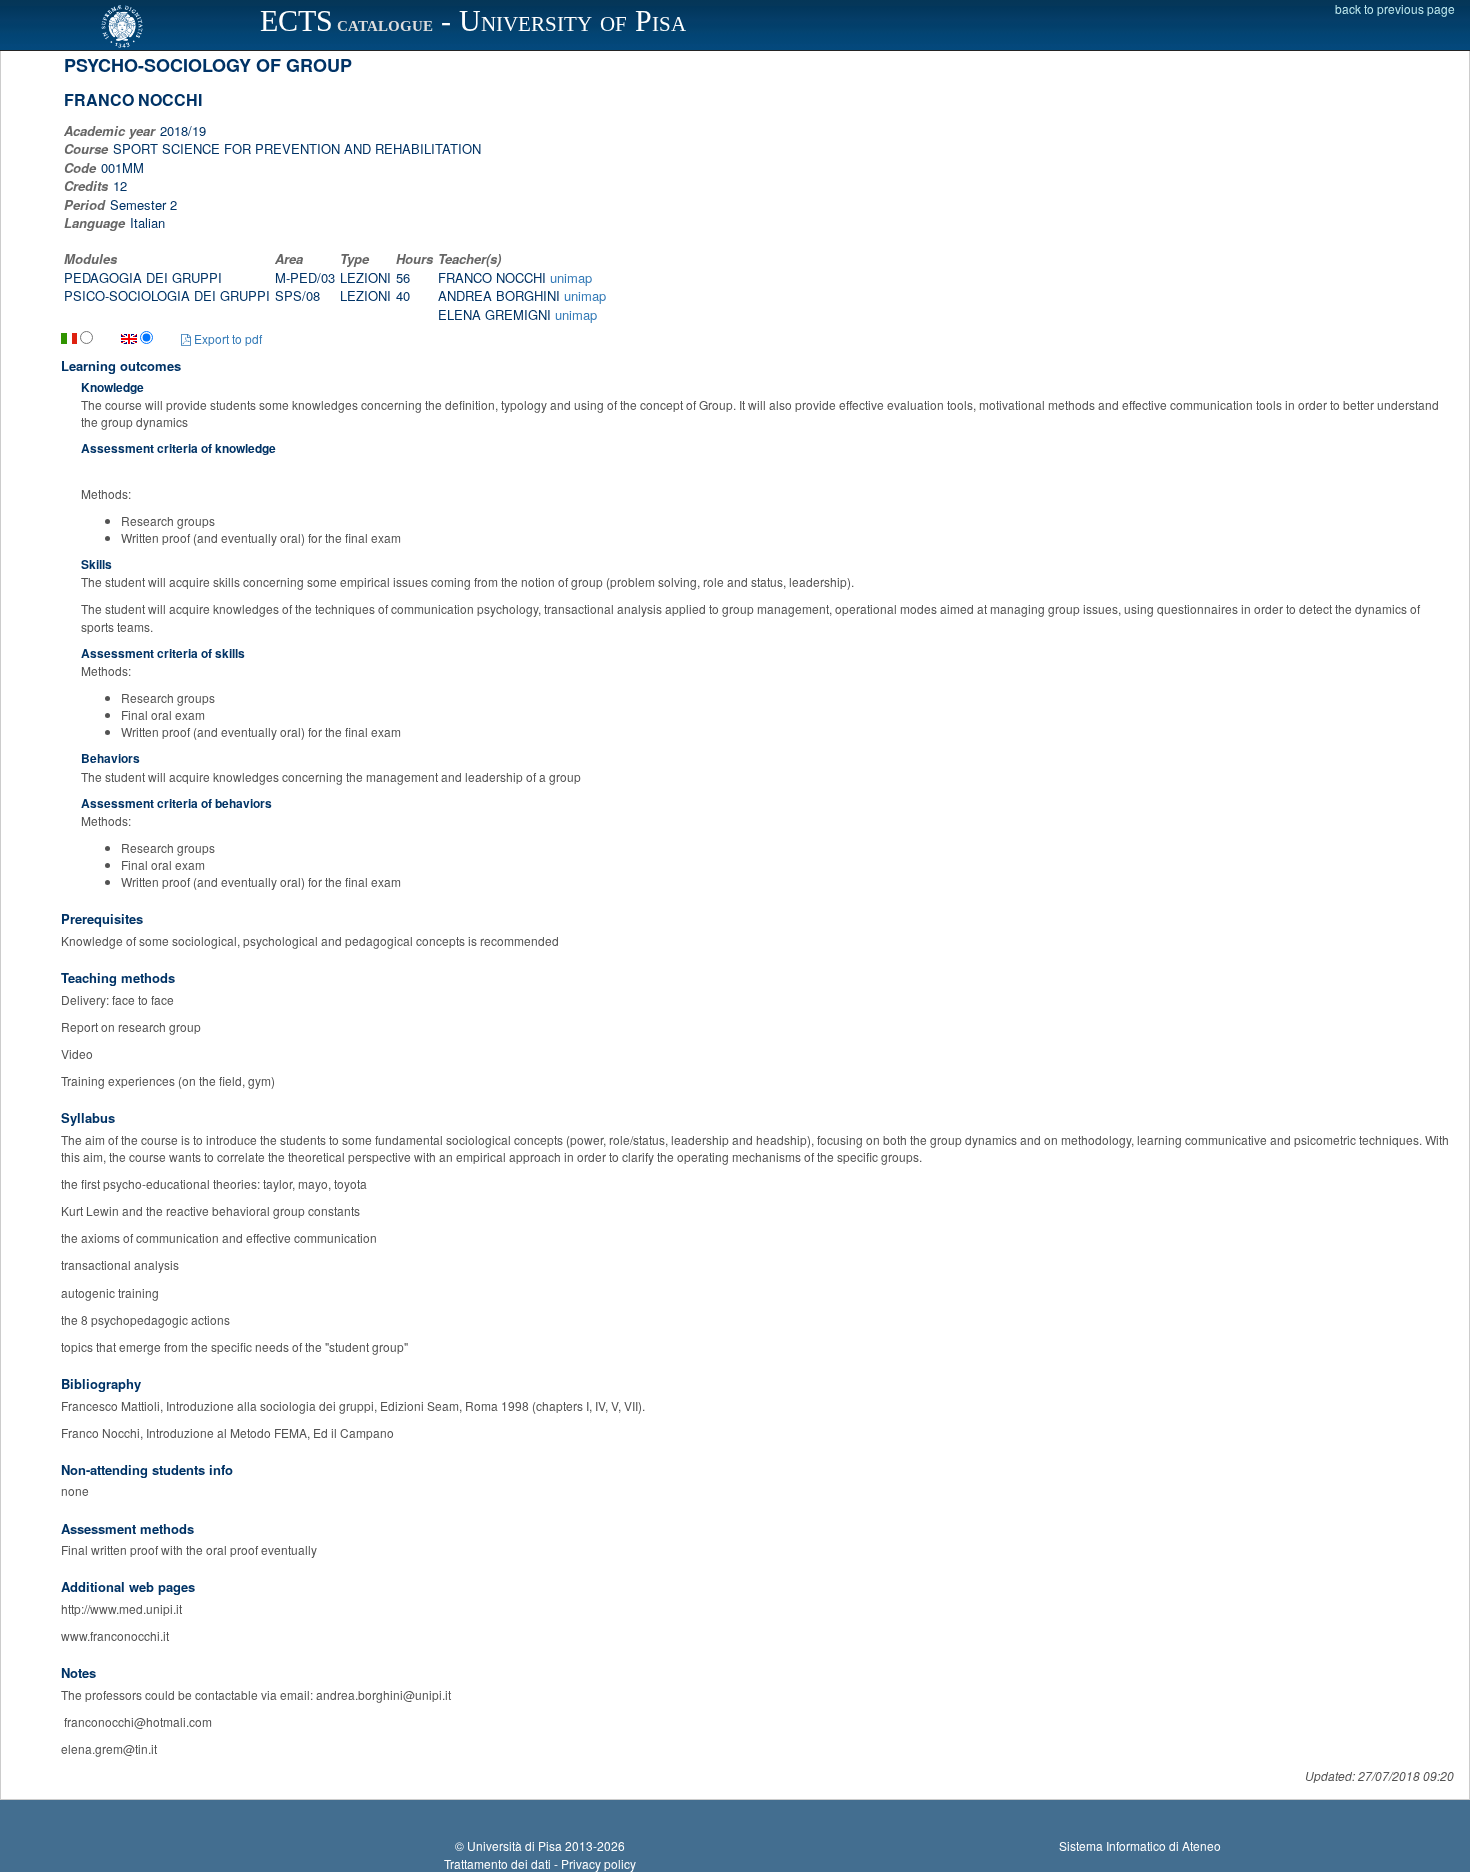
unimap (571, 277)
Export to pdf (226, 338)
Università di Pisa (514, 1845)
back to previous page (1395, 8)
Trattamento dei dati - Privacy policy (540, 1863)
